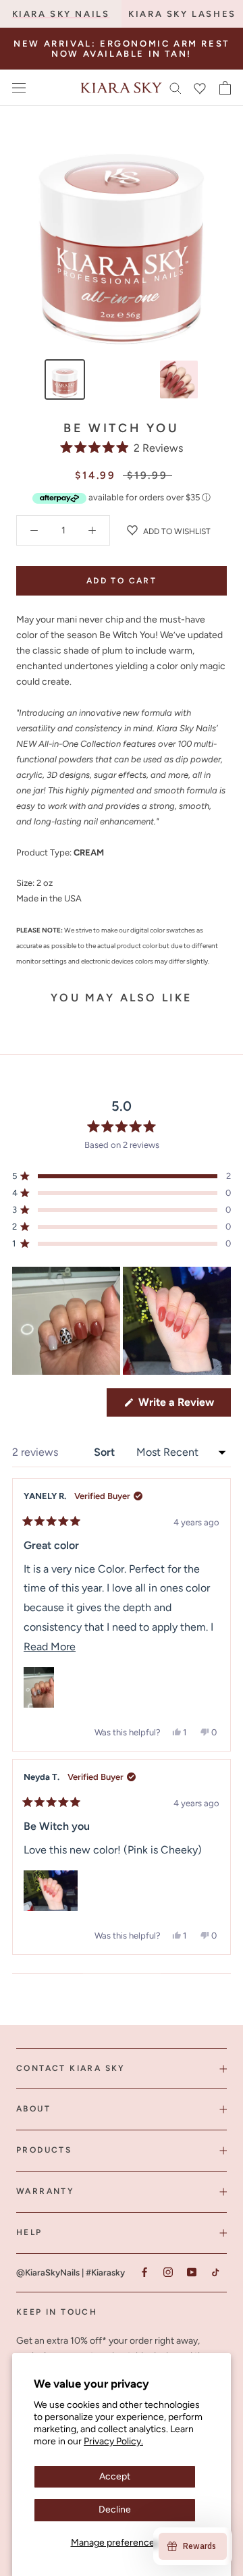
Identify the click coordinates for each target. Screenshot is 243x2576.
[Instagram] (168, 2272)
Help (29, 2232)
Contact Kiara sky (71, 2068)
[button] (122, 448)
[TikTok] (215, 2272)
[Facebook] (144, 2272)
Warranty (45, 2191)
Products (44, 2150)
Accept (115, 2476)
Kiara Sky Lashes (182, 14)
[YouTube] (191, 2272)
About (33, 2109)
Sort (106, 1452)
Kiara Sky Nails (61, 14)
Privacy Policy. (113, 2441)
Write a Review (183, 1406)
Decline (115, 2509)
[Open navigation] (19, 88)
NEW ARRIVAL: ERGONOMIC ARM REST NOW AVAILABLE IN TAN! (122, 49)
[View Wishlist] (200, 88)
